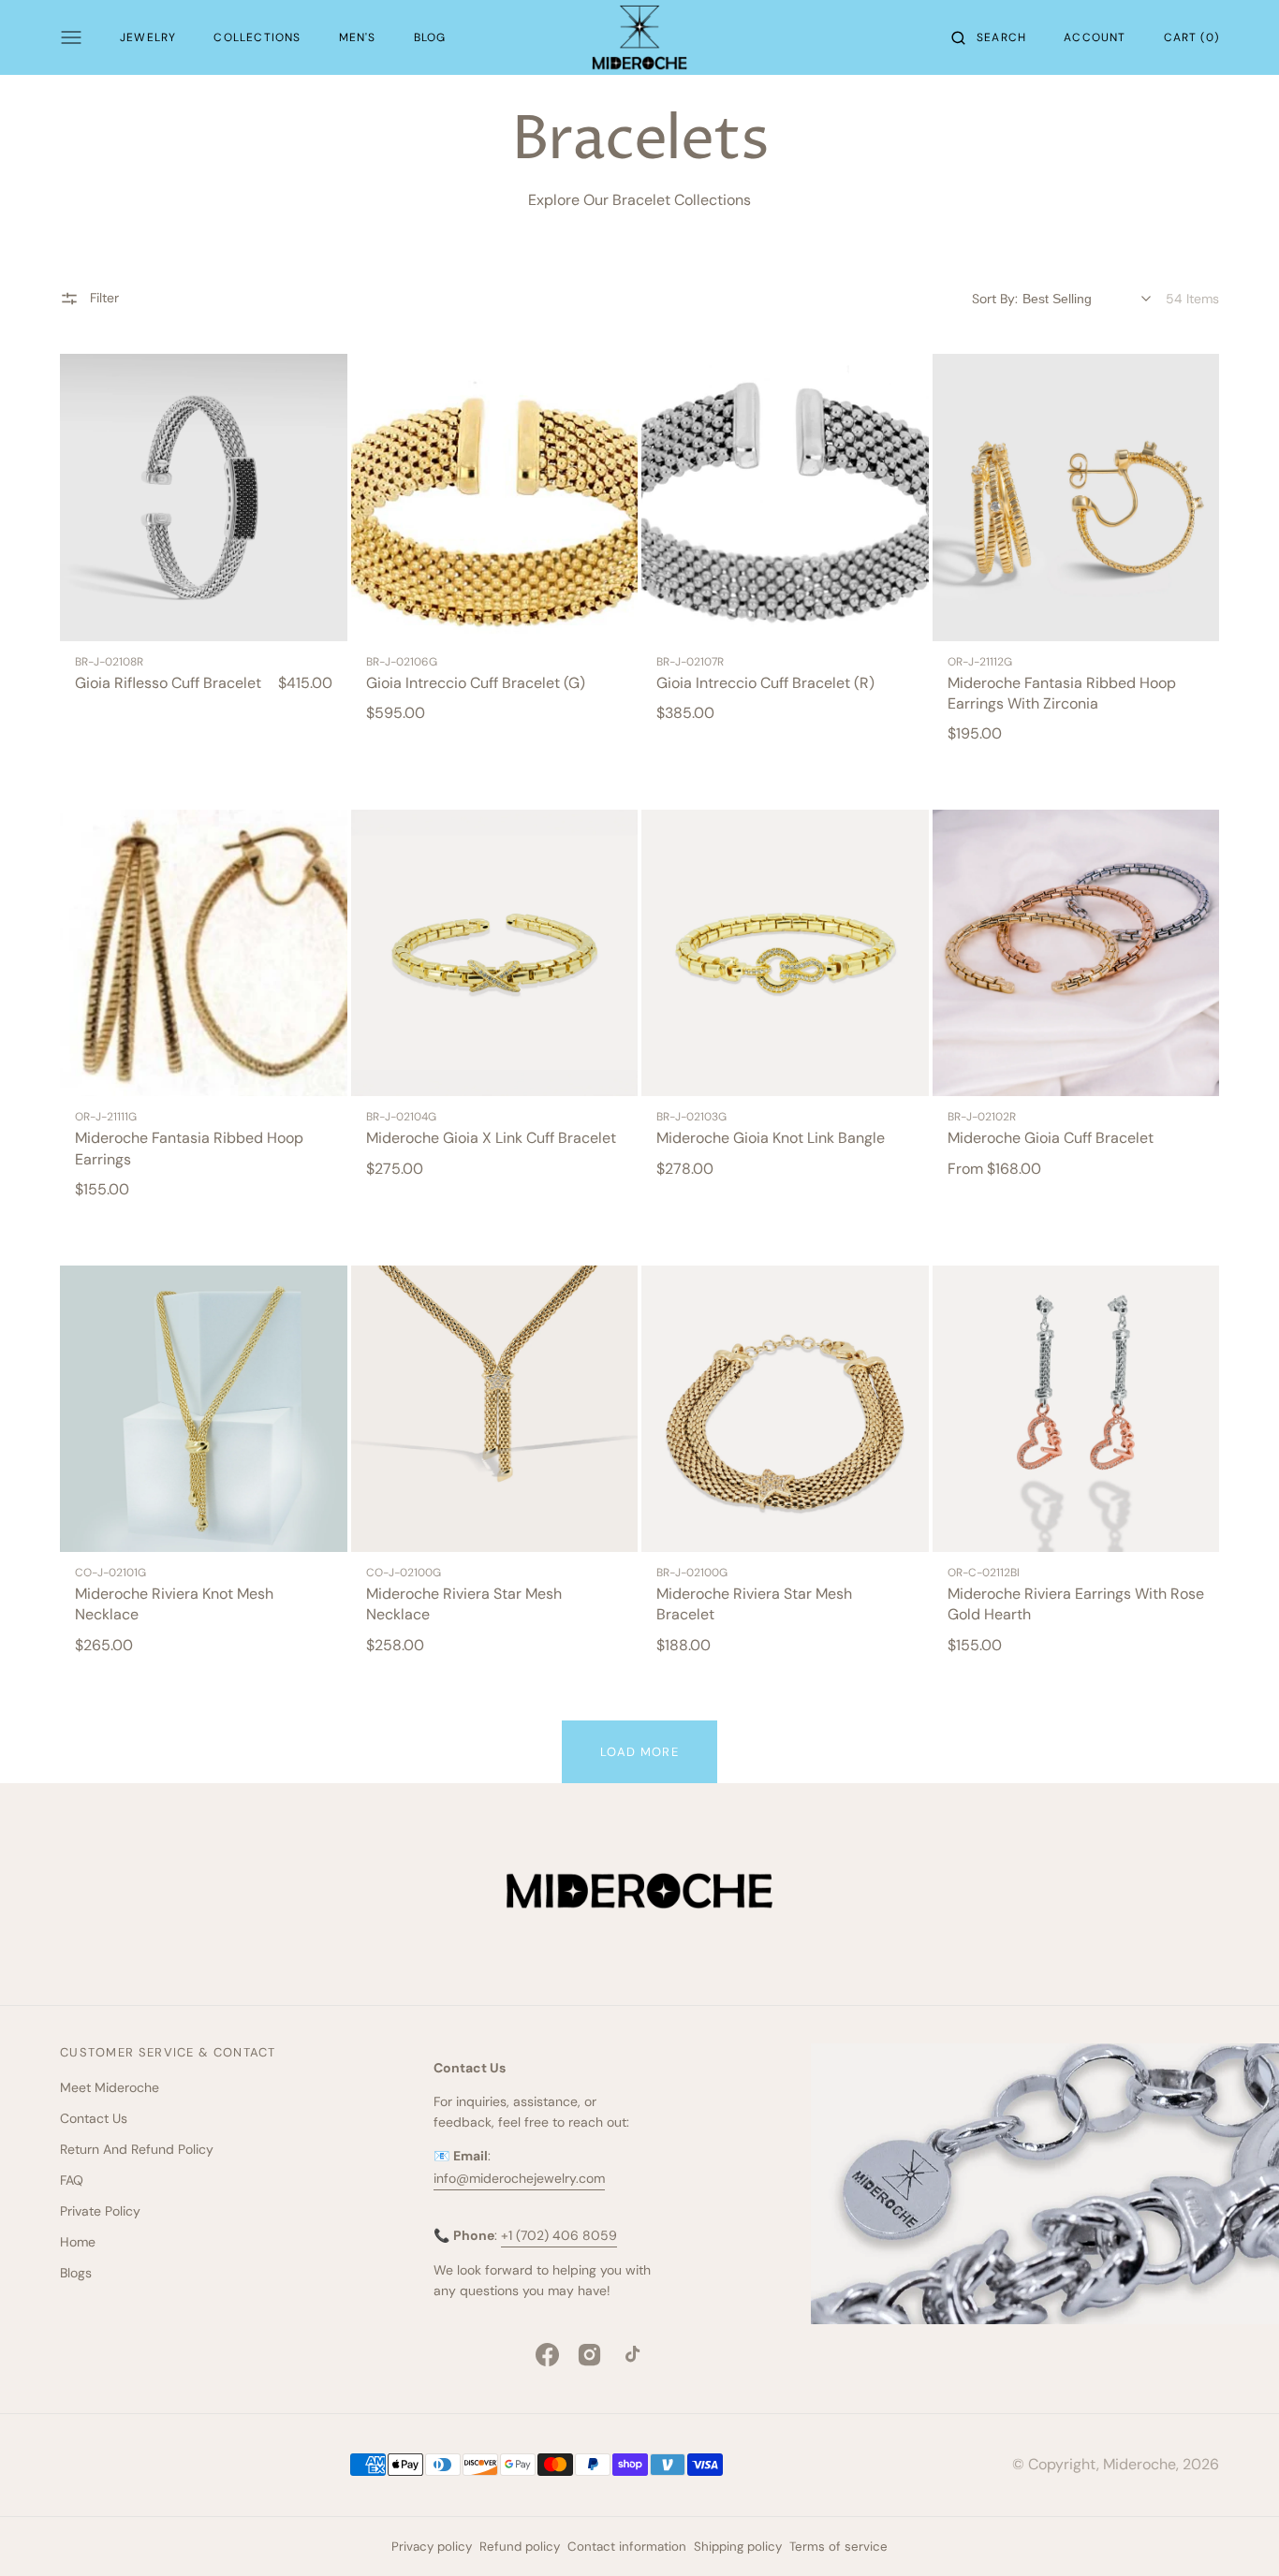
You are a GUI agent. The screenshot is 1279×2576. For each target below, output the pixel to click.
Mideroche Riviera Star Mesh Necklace (464, 1604)
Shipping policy (738, 2547)
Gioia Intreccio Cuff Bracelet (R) (765, 683)
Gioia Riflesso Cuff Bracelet (168, 683)
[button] (989, 37)
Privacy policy (432, 2547)
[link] (204, 498)
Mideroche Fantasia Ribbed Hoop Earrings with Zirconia (1062, 693)
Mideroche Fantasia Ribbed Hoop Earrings (189, 1148)
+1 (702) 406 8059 (559, 2235)
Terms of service (838, 2547)
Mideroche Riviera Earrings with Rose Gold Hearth (1076, 1604)
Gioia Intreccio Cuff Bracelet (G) (476, 683)
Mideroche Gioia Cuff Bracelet (1051, 1138)
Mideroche (1139, 2464)
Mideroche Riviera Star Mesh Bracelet (754, 1604)
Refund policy (520, 2547)
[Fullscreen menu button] (71, 37)
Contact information (627, 2547)
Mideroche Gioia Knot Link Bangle (771, 1138)
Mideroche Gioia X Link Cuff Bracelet (491, 1138)
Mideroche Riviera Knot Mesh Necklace (174, 1604)
